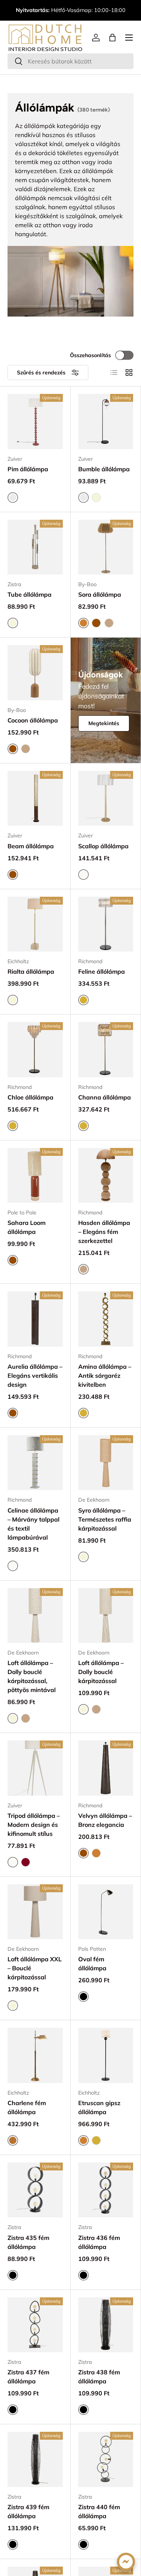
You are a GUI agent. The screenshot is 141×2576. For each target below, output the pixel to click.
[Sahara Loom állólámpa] (35, 1176)
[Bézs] (96, 498)
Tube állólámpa (30, 594)
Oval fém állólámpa (92, 1964)
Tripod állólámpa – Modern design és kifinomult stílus (34, 1825)
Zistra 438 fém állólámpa (99, 2377)
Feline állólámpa (102, 971)
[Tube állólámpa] (35, 547)
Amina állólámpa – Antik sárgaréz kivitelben (105, 1375)
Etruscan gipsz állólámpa (99, 2107)
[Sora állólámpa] (106, 547)
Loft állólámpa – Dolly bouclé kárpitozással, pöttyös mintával (32, 1676)
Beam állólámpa (31, 846)
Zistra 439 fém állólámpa (28, 2511)
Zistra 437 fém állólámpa (28, 2377)
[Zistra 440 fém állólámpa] (106, 2459)
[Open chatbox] (126, 2562)
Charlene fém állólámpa (27, 2107)
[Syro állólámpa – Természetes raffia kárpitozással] (106, 1463)
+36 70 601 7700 (91, 6)
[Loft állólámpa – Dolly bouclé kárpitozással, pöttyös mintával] (35, 1616)
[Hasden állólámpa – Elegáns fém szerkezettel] (106, 1176)
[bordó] (26, 1862)
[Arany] (96, 2140)
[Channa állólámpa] (106, 1050)
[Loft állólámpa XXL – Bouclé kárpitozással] (35, 1912)
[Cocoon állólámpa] (35, 673)
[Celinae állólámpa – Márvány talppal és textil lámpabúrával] (35, 1463)
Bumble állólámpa (104, 469)
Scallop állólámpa (103, 846)
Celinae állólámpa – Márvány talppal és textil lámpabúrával (33, 1524)
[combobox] (70, 61)
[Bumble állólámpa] (106, 422)
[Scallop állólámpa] (106, 799)
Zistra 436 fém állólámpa (99, 2242)
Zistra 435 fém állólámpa (28, 2242)
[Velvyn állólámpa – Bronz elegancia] (106, 1768)
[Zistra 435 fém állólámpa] (35, 2190)
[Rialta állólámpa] (35, 924)
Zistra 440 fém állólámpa (99, 2511)
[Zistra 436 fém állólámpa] (106, 2190)
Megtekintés (104, 723)
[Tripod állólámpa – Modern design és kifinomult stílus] (35, 1768)
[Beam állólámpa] (35, 799)
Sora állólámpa (100, 594)
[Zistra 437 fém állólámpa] (35, 2325)
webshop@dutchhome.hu (70, 14)
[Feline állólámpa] (106, 924)
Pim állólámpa (28, 469)
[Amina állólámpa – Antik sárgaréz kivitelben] (106, 1319)
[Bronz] (96, 1853)
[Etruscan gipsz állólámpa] (106, 2055)
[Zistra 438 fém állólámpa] (106, 2325)
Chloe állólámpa (30, 1097)
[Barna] (96, 623)
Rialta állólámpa (31, 971)
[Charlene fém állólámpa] (35, 2055)
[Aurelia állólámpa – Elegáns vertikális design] (35, 1319)
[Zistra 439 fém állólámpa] (35, 2459)
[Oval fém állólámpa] (106, 1912)
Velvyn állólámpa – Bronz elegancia (105, 1820)
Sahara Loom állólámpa (27, 1227)
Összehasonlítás (90, 355)
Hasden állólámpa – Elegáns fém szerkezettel (104, 1232)
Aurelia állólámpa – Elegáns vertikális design (35, 1375)
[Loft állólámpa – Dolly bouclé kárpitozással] (106, 1616)
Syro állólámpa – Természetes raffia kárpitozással (105, 1519)
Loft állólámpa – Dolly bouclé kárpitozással (101, 1672)
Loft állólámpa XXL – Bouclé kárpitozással (35, 1968)
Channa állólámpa (105, 1097)
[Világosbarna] (109, 623)
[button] (112, 38)
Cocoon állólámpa (33, 720)
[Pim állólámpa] (35, 422)
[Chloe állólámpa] (35, 1050)
